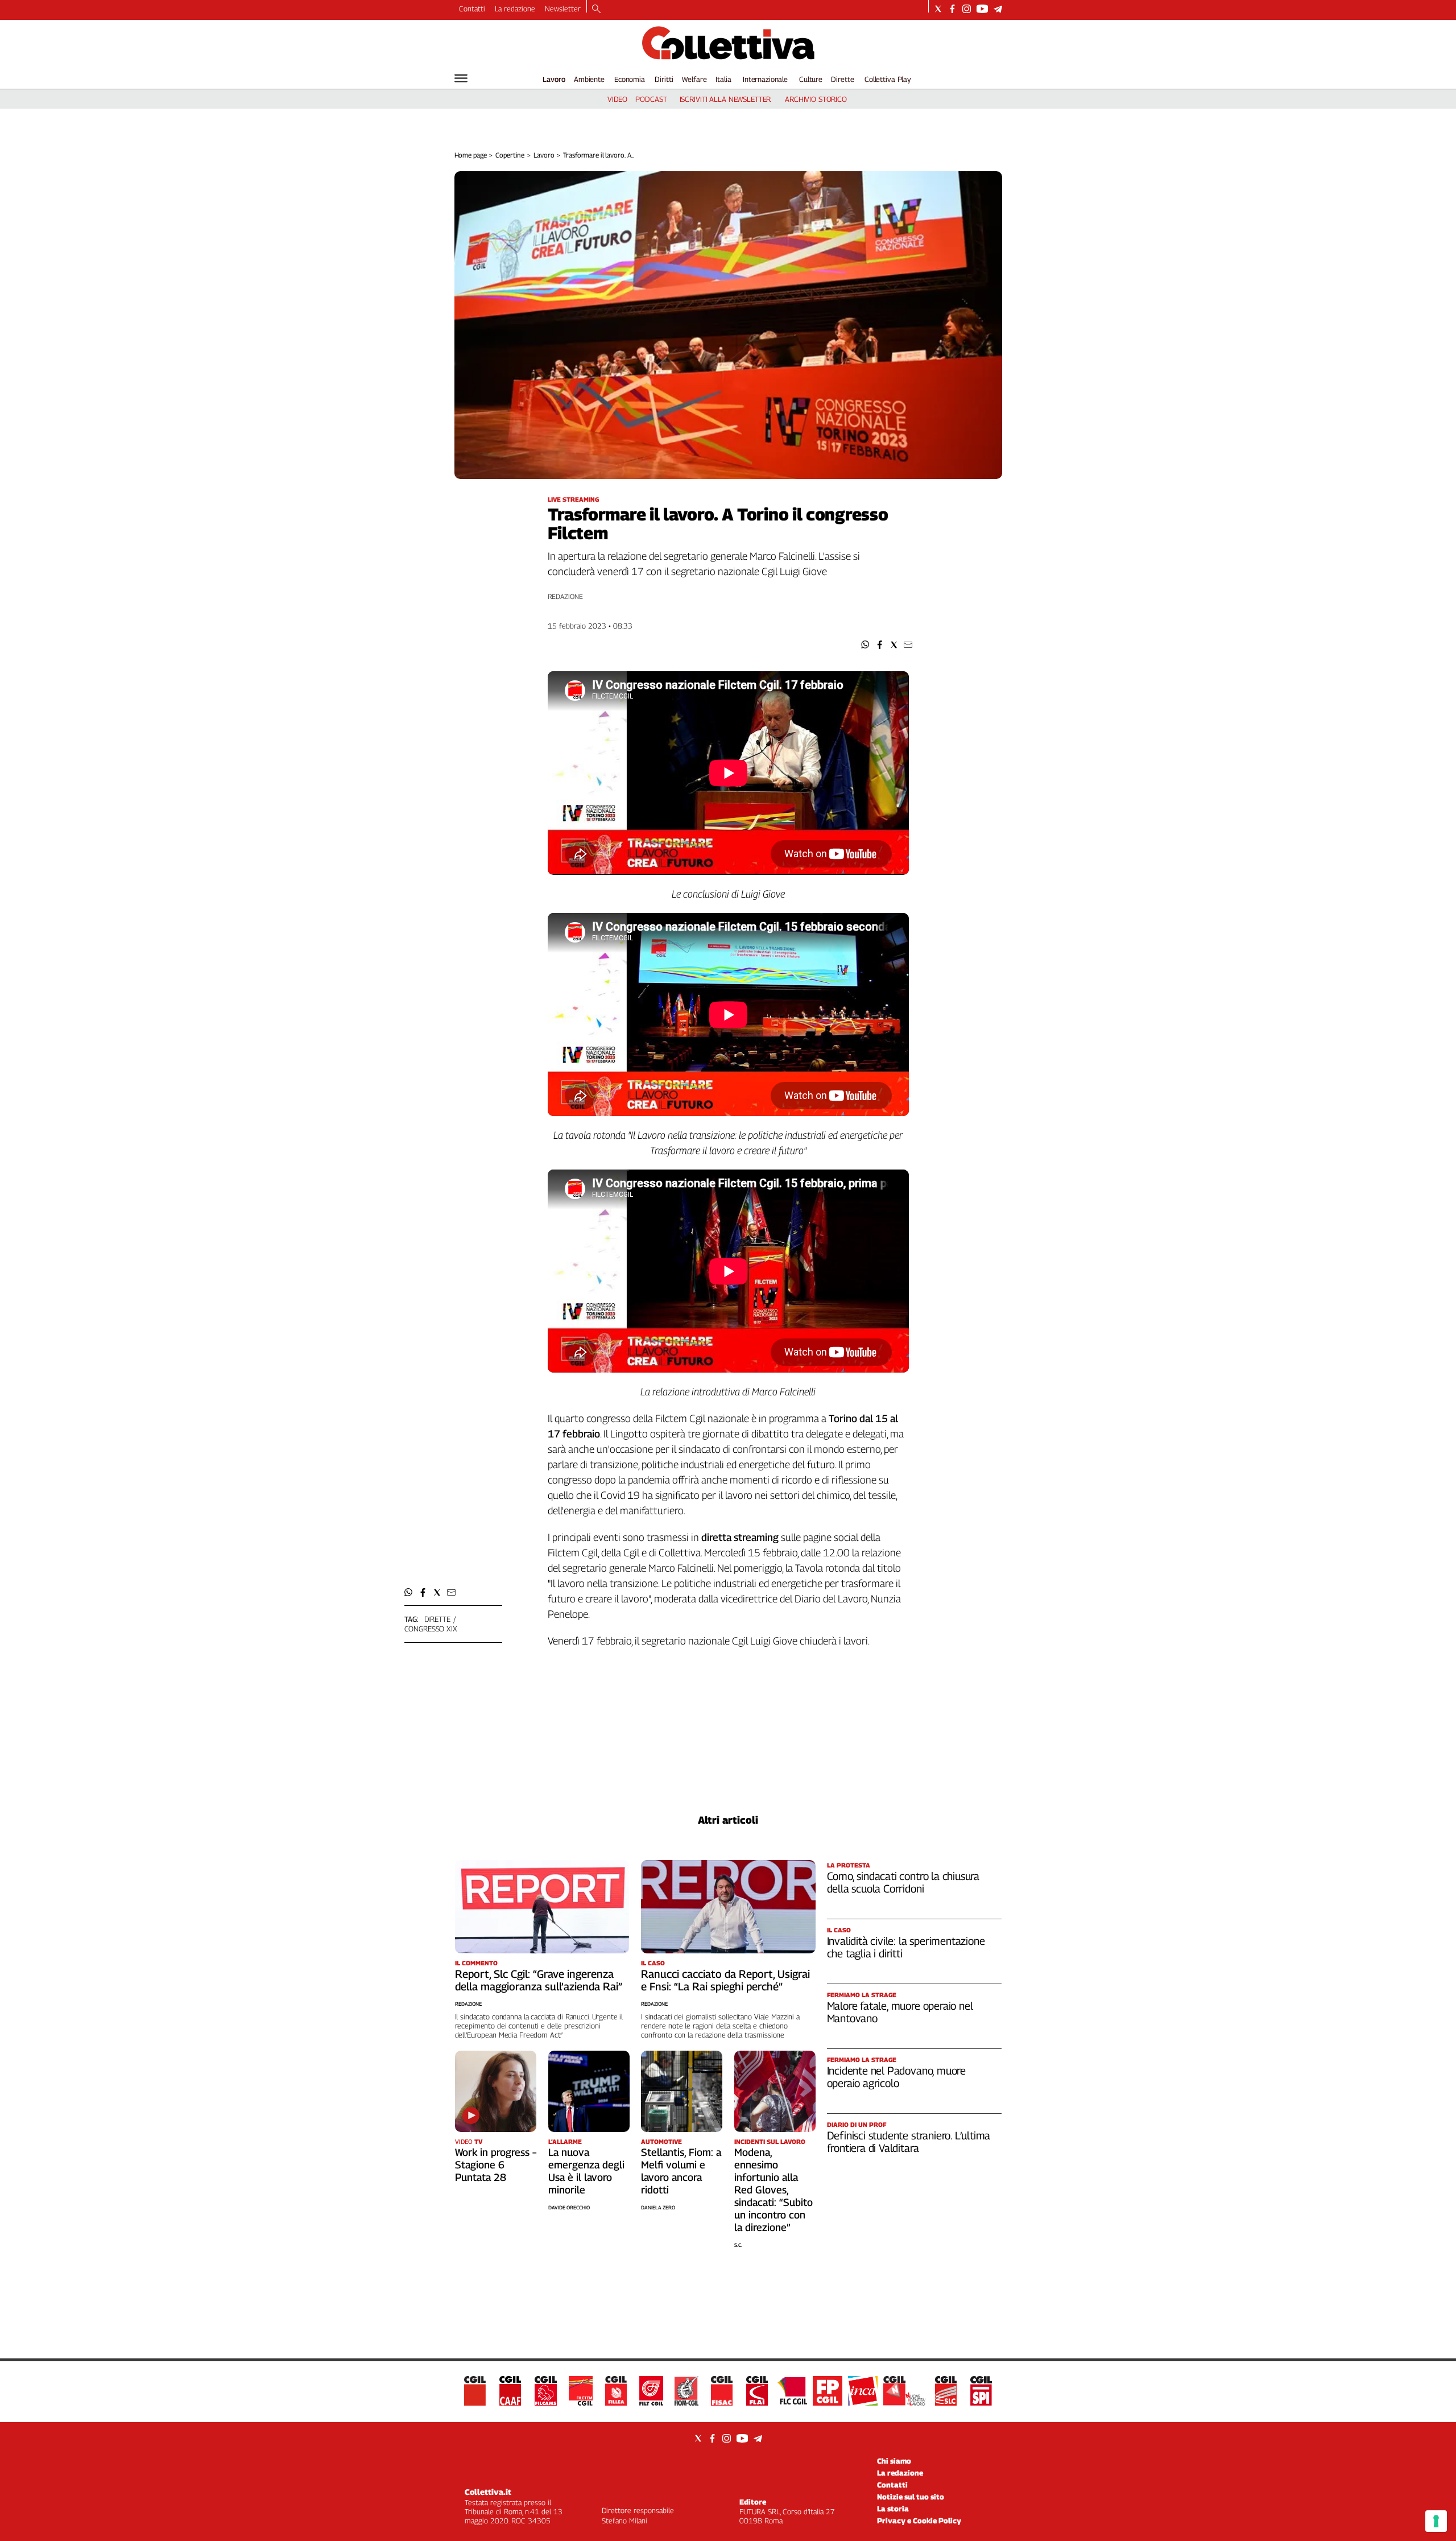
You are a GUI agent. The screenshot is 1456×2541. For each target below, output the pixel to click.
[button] (865, 645)
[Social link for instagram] (967, 9)
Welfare (694, 79)
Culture (811, 79)
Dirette (842, 79)
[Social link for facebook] (952, 9)
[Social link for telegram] (998, 9)
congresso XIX (431, 1629)
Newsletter (563, 9)
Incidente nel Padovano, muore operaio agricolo (897, 2077)
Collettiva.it (488, 2492)
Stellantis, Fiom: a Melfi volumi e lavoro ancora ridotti (681, 2171)
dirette (437, 1619)
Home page (471, 155)
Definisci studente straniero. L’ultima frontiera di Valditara (909, 2142)
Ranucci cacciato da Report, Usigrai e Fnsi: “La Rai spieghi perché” (725, 1980)
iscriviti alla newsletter (725, 99)
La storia (893, 2509)
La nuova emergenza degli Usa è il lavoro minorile (586, 2171)
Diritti (664, 79)
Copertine (510, 155)
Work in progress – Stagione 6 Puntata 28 (496, 2165)
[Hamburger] (461, 78)
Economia (630, 79)
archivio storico (816, 99)
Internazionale (765, 79)
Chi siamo (894, 2461)
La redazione (515, 9)
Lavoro (554, 79)
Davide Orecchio (569, 2207)
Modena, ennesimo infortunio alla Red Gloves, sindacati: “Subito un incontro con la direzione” (773, 2190)
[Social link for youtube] (982, 9)
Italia (723, 79)
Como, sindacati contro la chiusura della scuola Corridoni (903, 1882)
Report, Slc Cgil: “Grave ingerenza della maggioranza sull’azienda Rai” (539, 1980)
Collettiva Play (888, 79)
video (617, 99)
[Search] (596, 10)
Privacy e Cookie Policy (919, 2521)
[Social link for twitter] (938, 9)
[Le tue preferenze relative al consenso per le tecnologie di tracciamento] (1436, 2521)
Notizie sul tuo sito (911, 2497)
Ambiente (589, 79)
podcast (651, 99)
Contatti (472, 9)
